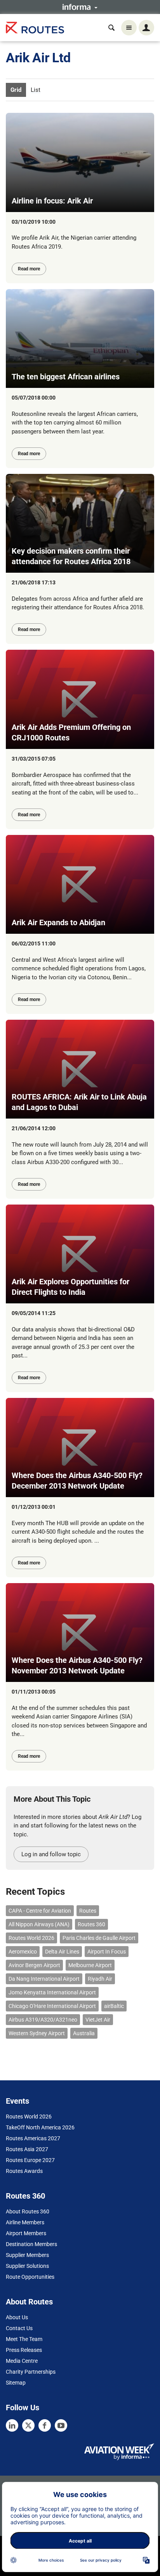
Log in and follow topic (51, 1854)
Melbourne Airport (90, 1965)
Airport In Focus (107, 1952)
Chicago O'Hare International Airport (52, 2006)
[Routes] (35, 28)
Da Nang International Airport (44, 1979)
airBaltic (114, 2006)
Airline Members (25, 2222)
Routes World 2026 (31, 1938)
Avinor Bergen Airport (34, 1965)
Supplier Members (27, 2255)
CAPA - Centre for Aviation (40, 1911)
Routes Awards (24, 2171)
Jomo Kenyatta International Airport (52, 1992)
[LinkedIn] (12, 2425)
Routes (88, 1911)
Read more (29, 269)
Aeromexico (23, 1952)
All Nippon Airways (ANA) (39, 1924)
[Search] (111, 28)
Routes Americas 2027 (33, 2138)
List (36, 90)
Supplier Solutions (27, 2266)
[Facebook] (45, 2425)
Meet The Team (24, 2339)
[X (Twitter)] (28, 2425)
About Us (17, 2317)
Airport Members (26, 2233)
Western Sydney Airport (37, 2033)
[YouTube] (61, 2425)
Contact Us (19, 2328)
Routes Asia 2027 (27, 2149)
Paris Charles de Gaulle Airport (99, 1938)
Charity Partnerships (31, 2372)
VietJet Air (98, 2020)
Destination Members (31, 2244)
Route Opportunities (30, 2277)
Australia (84, 2033)
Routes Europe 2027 (30, 2160)
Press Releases (24, 2350)
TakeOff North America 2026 (40, 2127)
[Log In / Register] (146, 28)
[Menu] (129, 28)
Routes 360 (91, 1924)
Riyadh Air (100, 1979)
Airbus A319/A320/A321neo (43, 2020)
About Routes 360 (28, 2211)
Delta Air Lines (62, 1952)
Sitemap (16, 2383)
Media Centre (22, 2361)
